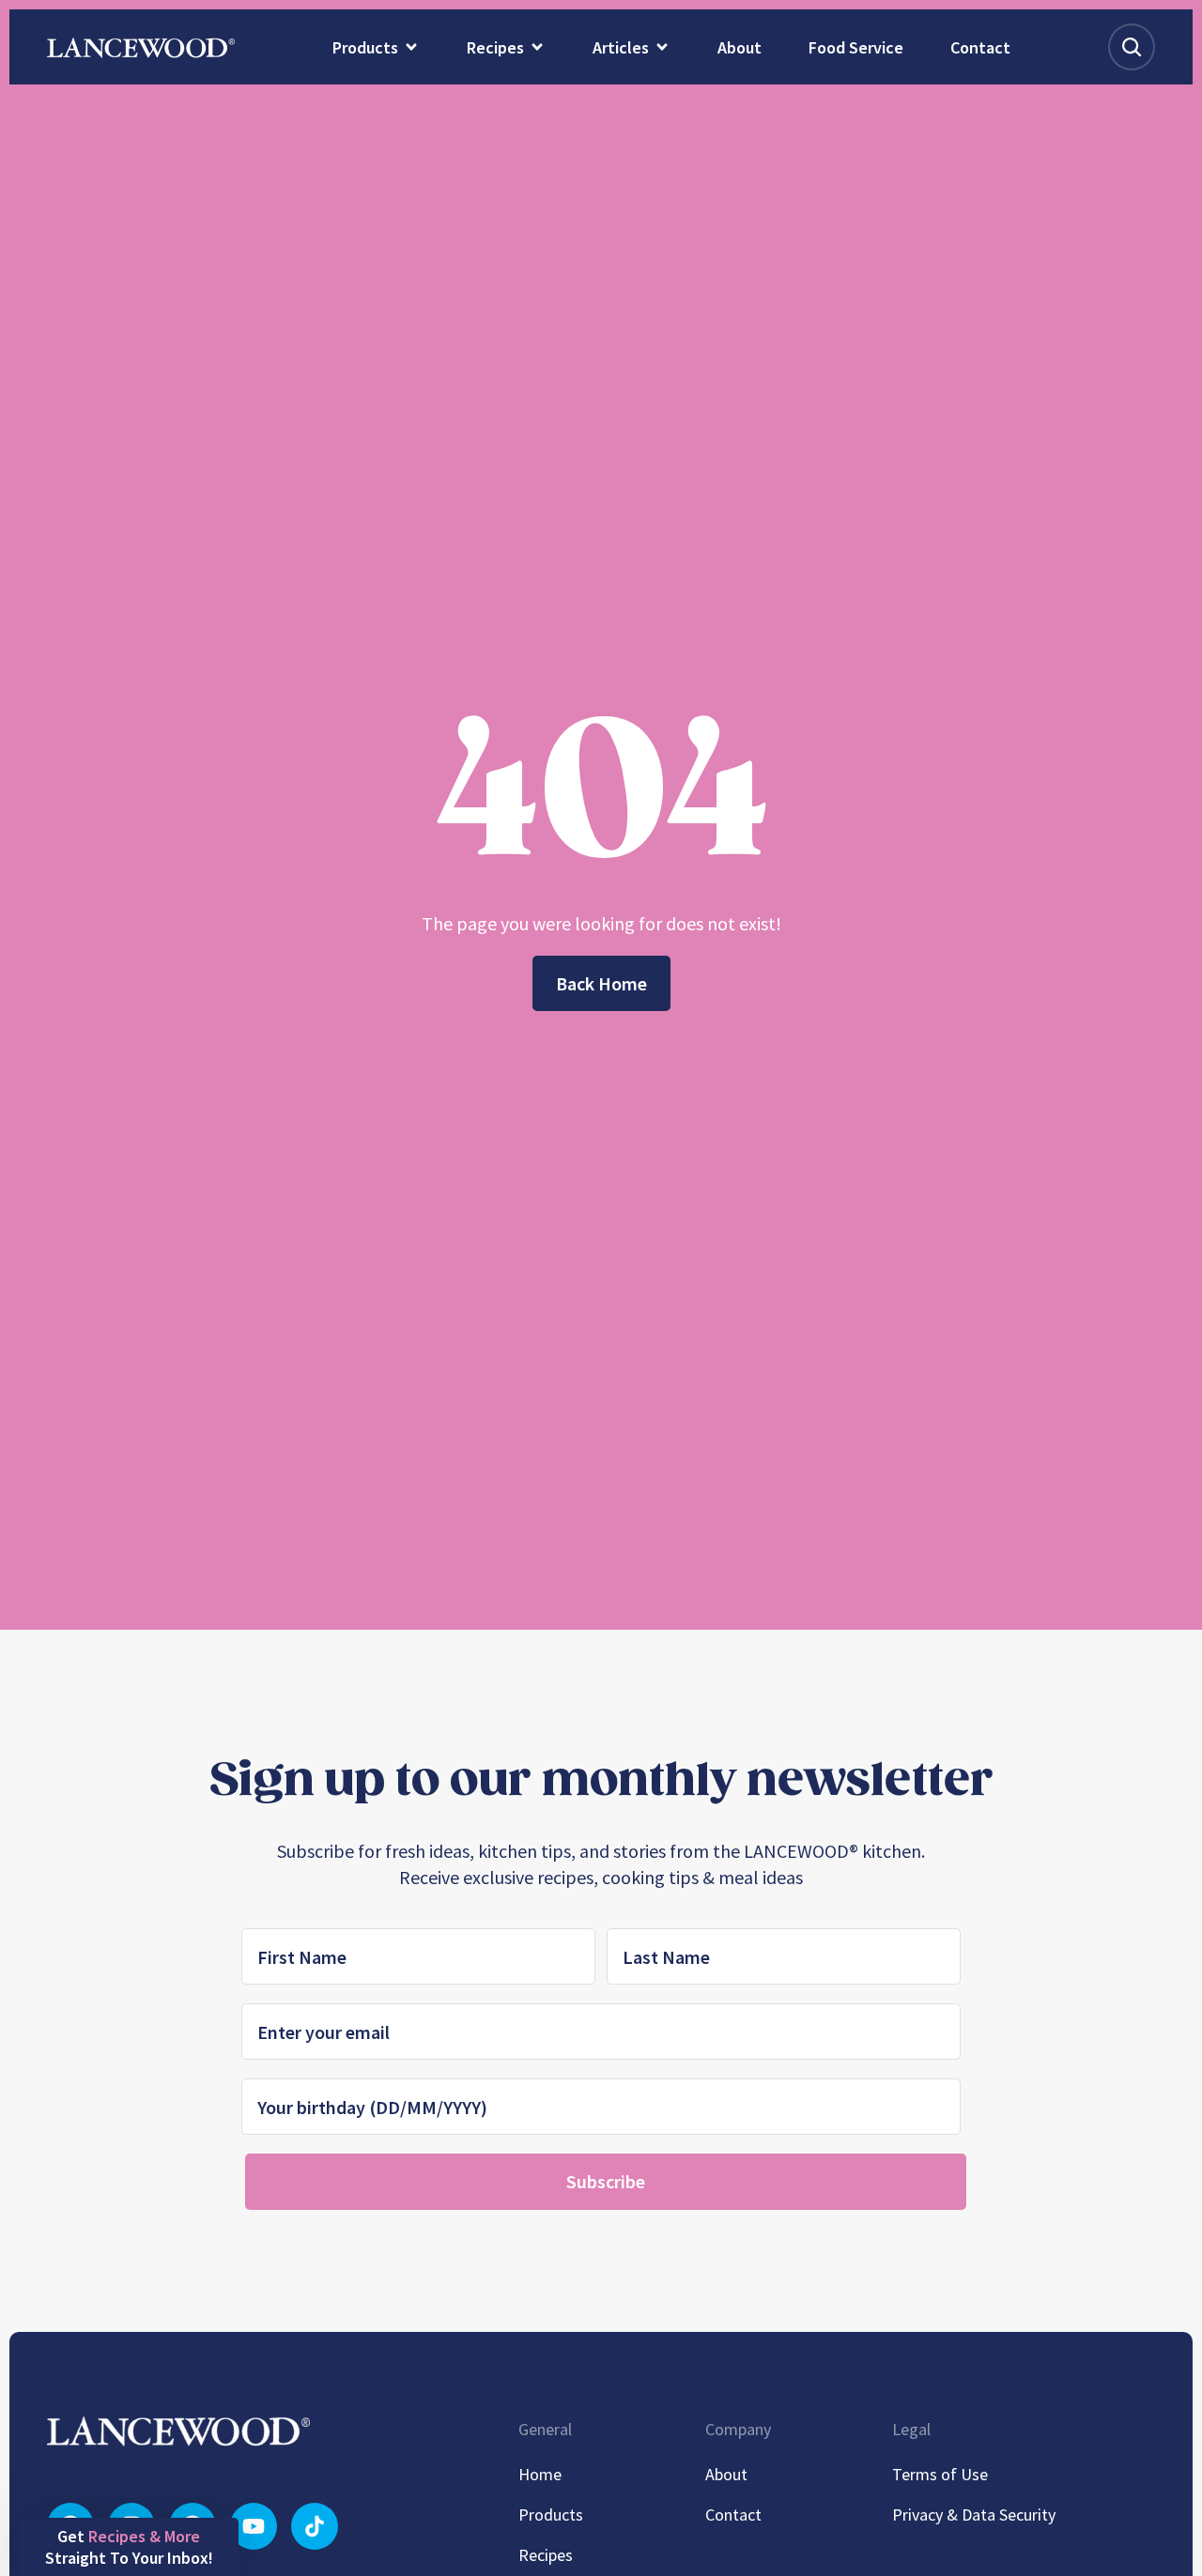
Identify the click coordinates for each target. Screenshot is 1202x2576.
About (726, 2474)
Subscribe (606, 2181)
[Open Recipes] (537, 47)
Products (551, 2515)
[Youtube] (254, 2526)
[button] (129, 2547)
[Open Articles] (662, 47)
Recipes (546, 2555)
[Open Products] (411, 47)
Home (540, 2474)
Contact (733, 2515)
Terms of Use (940, 2474)
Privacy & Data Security (974, 2515)
